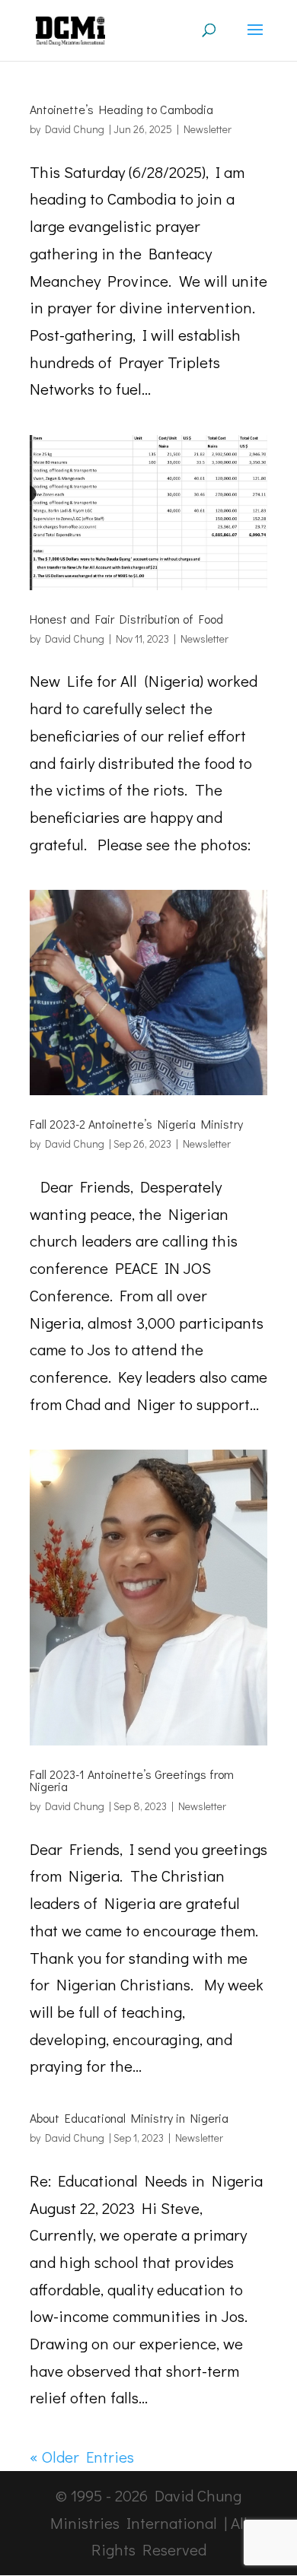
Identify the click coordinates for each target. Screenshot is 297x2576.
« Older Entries (82, 2457)
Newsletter (208, 129)
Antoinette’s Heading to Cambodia (121, 109)
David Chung (75, 129)
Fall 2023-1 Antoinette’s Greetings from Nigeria (132, 1780)
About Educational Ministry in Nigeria (129, 2118)
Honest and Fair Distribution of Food (126, 619)
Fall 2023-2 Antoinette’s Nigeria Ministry (136, 1124)
